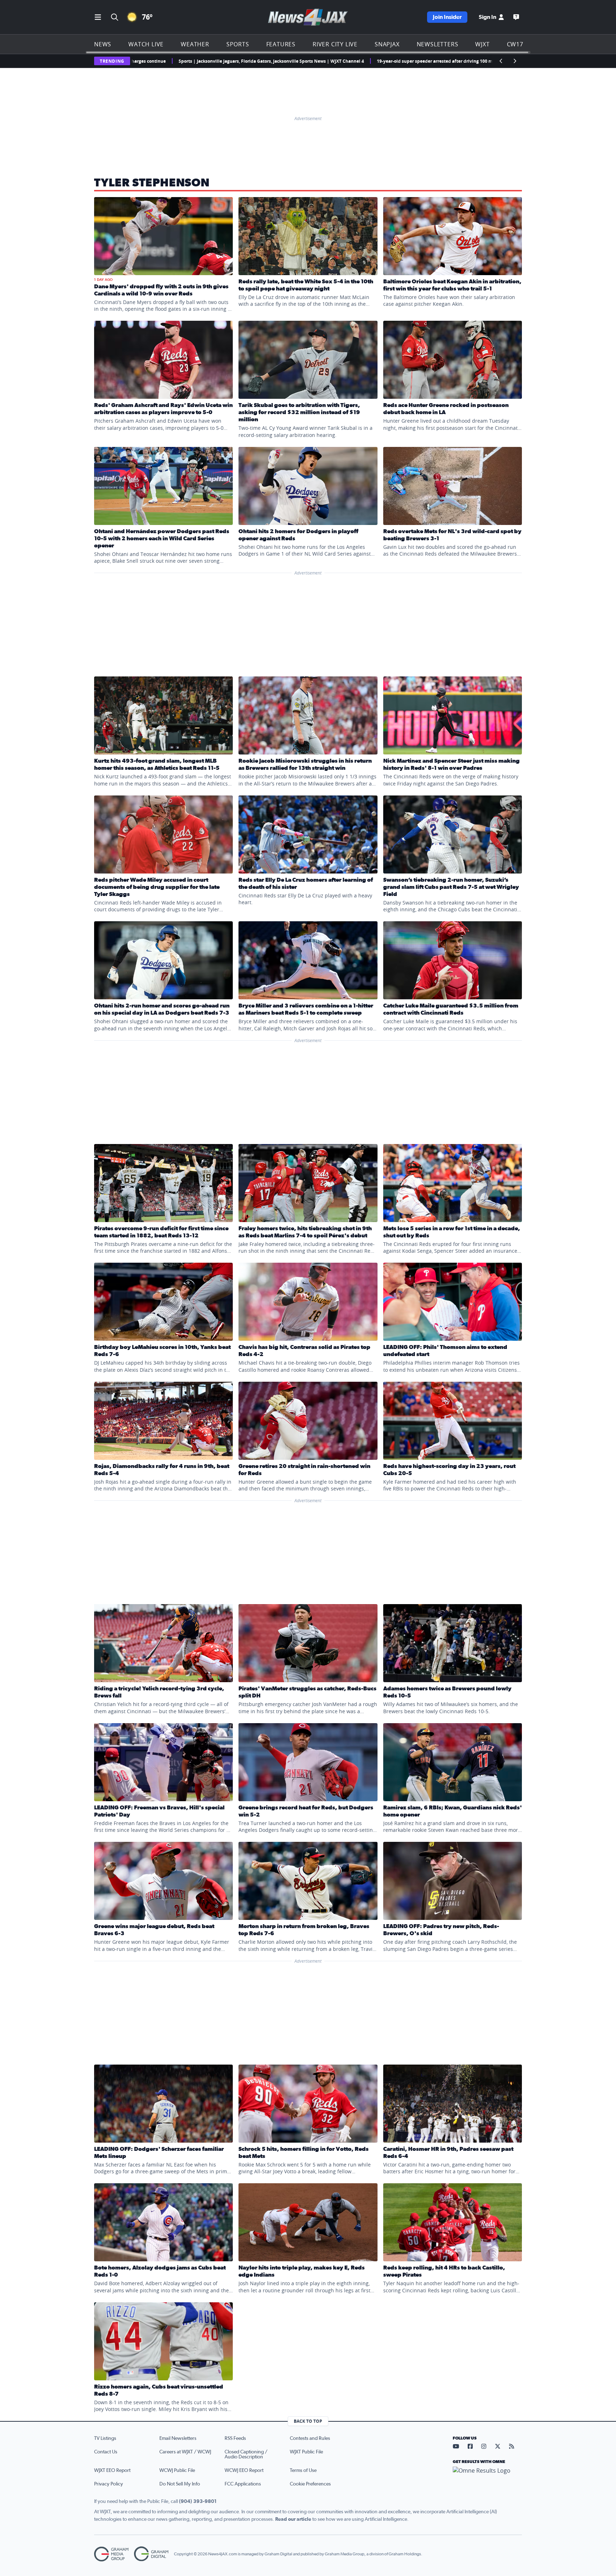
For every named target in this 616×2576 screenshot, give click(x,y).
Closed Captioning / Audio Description (246, 2454)
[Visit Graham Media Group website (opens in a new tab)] (111, 2554)
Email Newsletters (178, 2438)
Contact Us (106, 2452)
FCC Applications (243, 2484)
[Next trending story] (515, 61)
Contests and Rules (310, 2438)
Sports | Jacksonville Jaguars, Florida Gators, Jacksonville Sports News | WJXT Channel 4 (141, 61)
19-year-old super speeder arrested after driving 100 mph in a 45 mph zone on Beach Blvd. (342, 61)
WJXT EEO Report (112, 2471)
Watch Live (146, 44)
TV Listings (105, 2438)
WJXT (482, 44)
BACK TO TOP (308, 2421)
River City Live (335, 44)
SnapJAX (387, 44)
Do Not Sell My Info (180, 2484)
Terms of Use (303, 2471)
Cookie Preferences (310, 2484)
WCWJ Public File (177, 2471)
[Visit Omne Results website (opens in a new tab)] (487, 2477)
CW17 (515, 44)
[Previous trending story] (501, 61)
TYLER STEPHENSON (152, 183)
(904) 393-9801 (198, 2502)
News (103, 44)
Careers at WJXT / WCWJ (185, 2452)
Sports (238, 44)
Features (281, 44)
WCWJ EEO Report (244, 2471)
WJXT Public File (306, 2452)
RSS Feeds (235, 2438)
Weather (195, 44)
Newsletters (438, 44)
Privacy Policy (109, 2484)
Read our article (293, 2519)
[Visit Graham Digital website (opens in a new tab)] (151, 2554)
